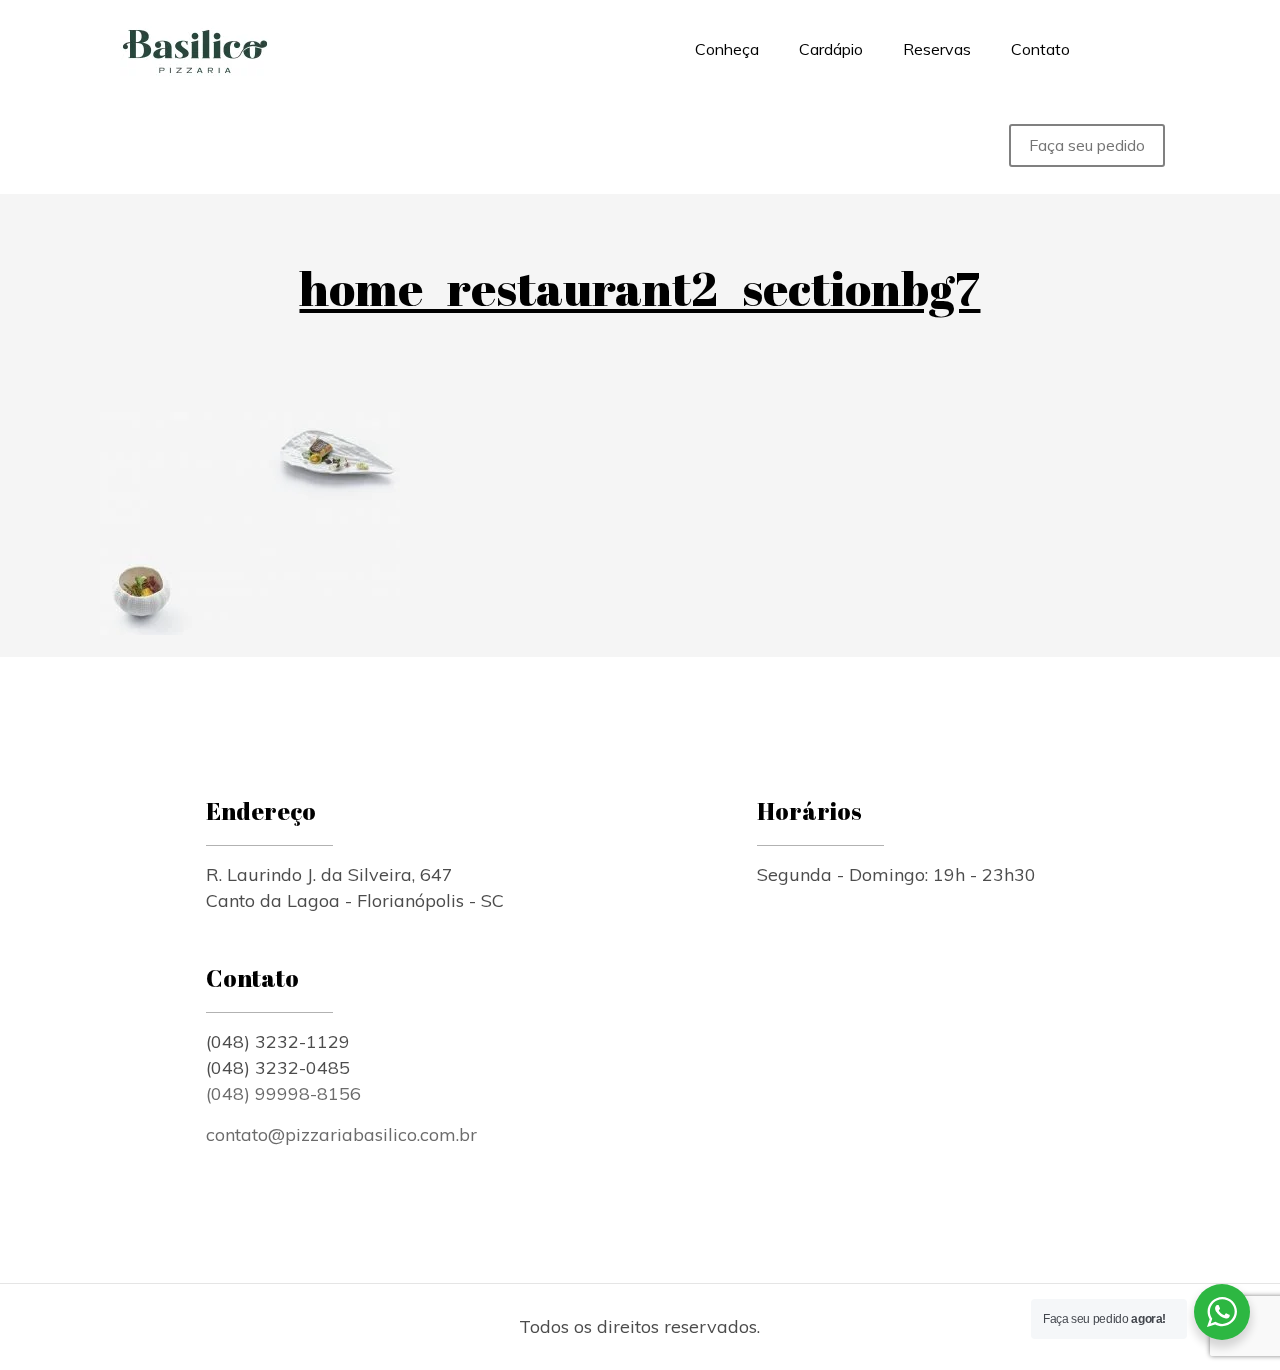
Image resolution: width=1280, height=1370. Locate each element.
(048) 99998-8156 (286, 1093)
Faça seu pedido (1087, 145)
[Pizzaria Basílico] (195, 48)
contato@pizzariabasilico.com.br (341, 1134)
